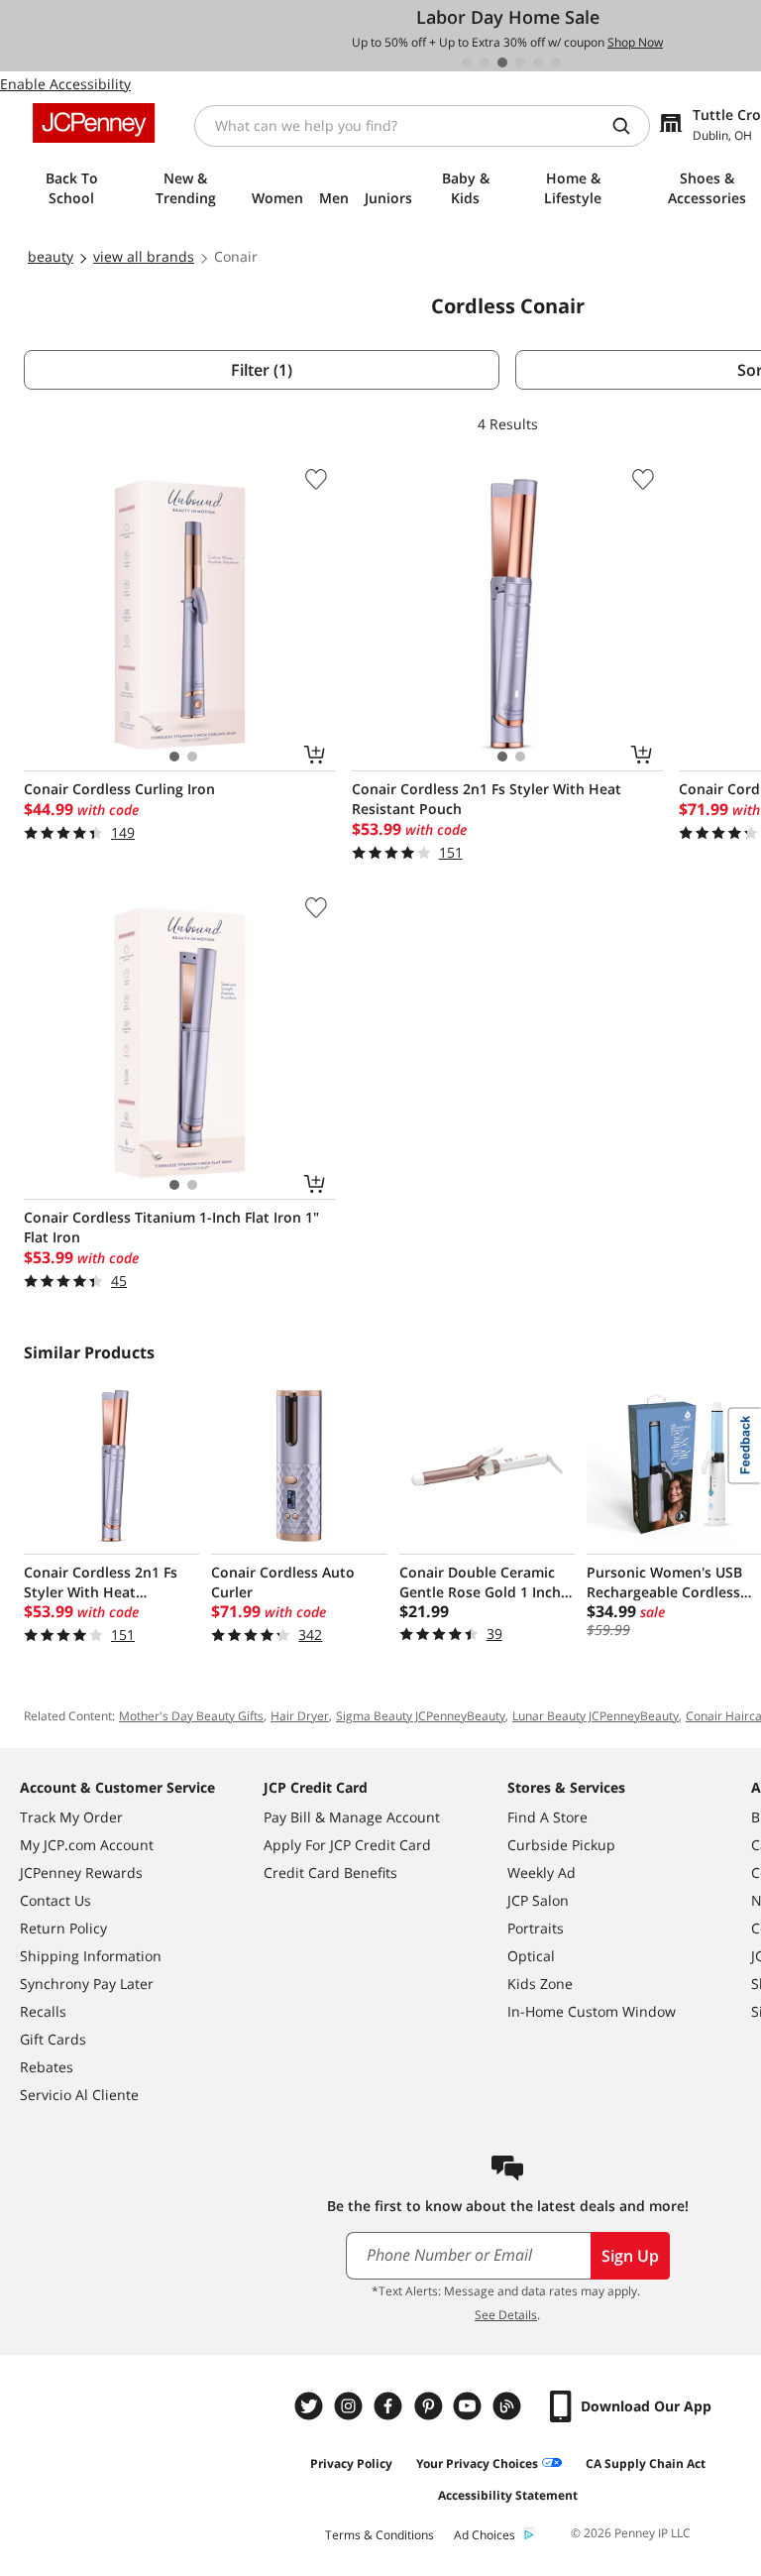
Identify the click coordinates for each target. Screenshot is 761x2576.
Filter (262, 370)
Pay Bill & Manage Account (352, 1817)
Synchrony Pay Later (87, 1984)
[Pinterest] (430, 2406)
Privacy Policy (351, 2463)
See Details (506, 2315)
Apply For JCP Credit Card (347, 1845)
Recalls (43, 2011)
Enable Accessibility (65, 84)
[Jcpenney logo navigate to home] (94, 123)
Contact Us (55, 1900)
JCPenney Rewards (81, 1873)
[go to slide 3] (502, 62)
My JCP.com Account (87, 1845)
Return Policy (63, 1928)
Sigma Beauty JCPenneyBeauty (421, 1716)
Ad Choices (485, 2535)
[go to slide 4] (520, 62)
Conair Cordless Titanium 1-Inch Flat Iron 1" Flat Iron (171, 1227)
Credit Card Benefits (330, 1873)
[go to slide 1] (467, 62)
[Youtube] (470, 2406)
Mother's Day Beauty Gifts (191, 1716)
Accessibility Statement (508, 2495)
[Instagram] (351, 2406)
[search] (629, 126)
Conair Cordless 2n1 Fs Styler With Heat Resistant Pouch (487, 799)
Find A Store (547, 1817)
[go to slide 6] (556, 62)
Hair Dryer (300, 1716)
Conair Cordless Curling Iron (119, 789)
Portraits (536, 1928)
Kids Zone (540, 1984)
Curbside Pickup (561, 1845)
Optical (531, 1956)
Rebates (47, 2067)
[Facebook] (390, 2406)
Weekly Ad (542, 1873)
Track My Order (71, 1817)
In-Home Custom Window (592, 2011)
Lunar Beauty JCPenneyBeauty (596, 1716)
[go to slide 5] (538, 62)
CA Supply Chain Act (646, 2463)
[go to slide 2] (485, 62)
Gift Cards (53, 2039)
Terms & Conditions (380, 2535)
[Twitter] (311, 2406)
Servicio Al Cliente (79, 2095)
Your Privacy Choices (477, 2463)
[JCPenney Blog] (509, 2406)
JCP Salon (538, 1900)
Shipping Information (91, 1956)
